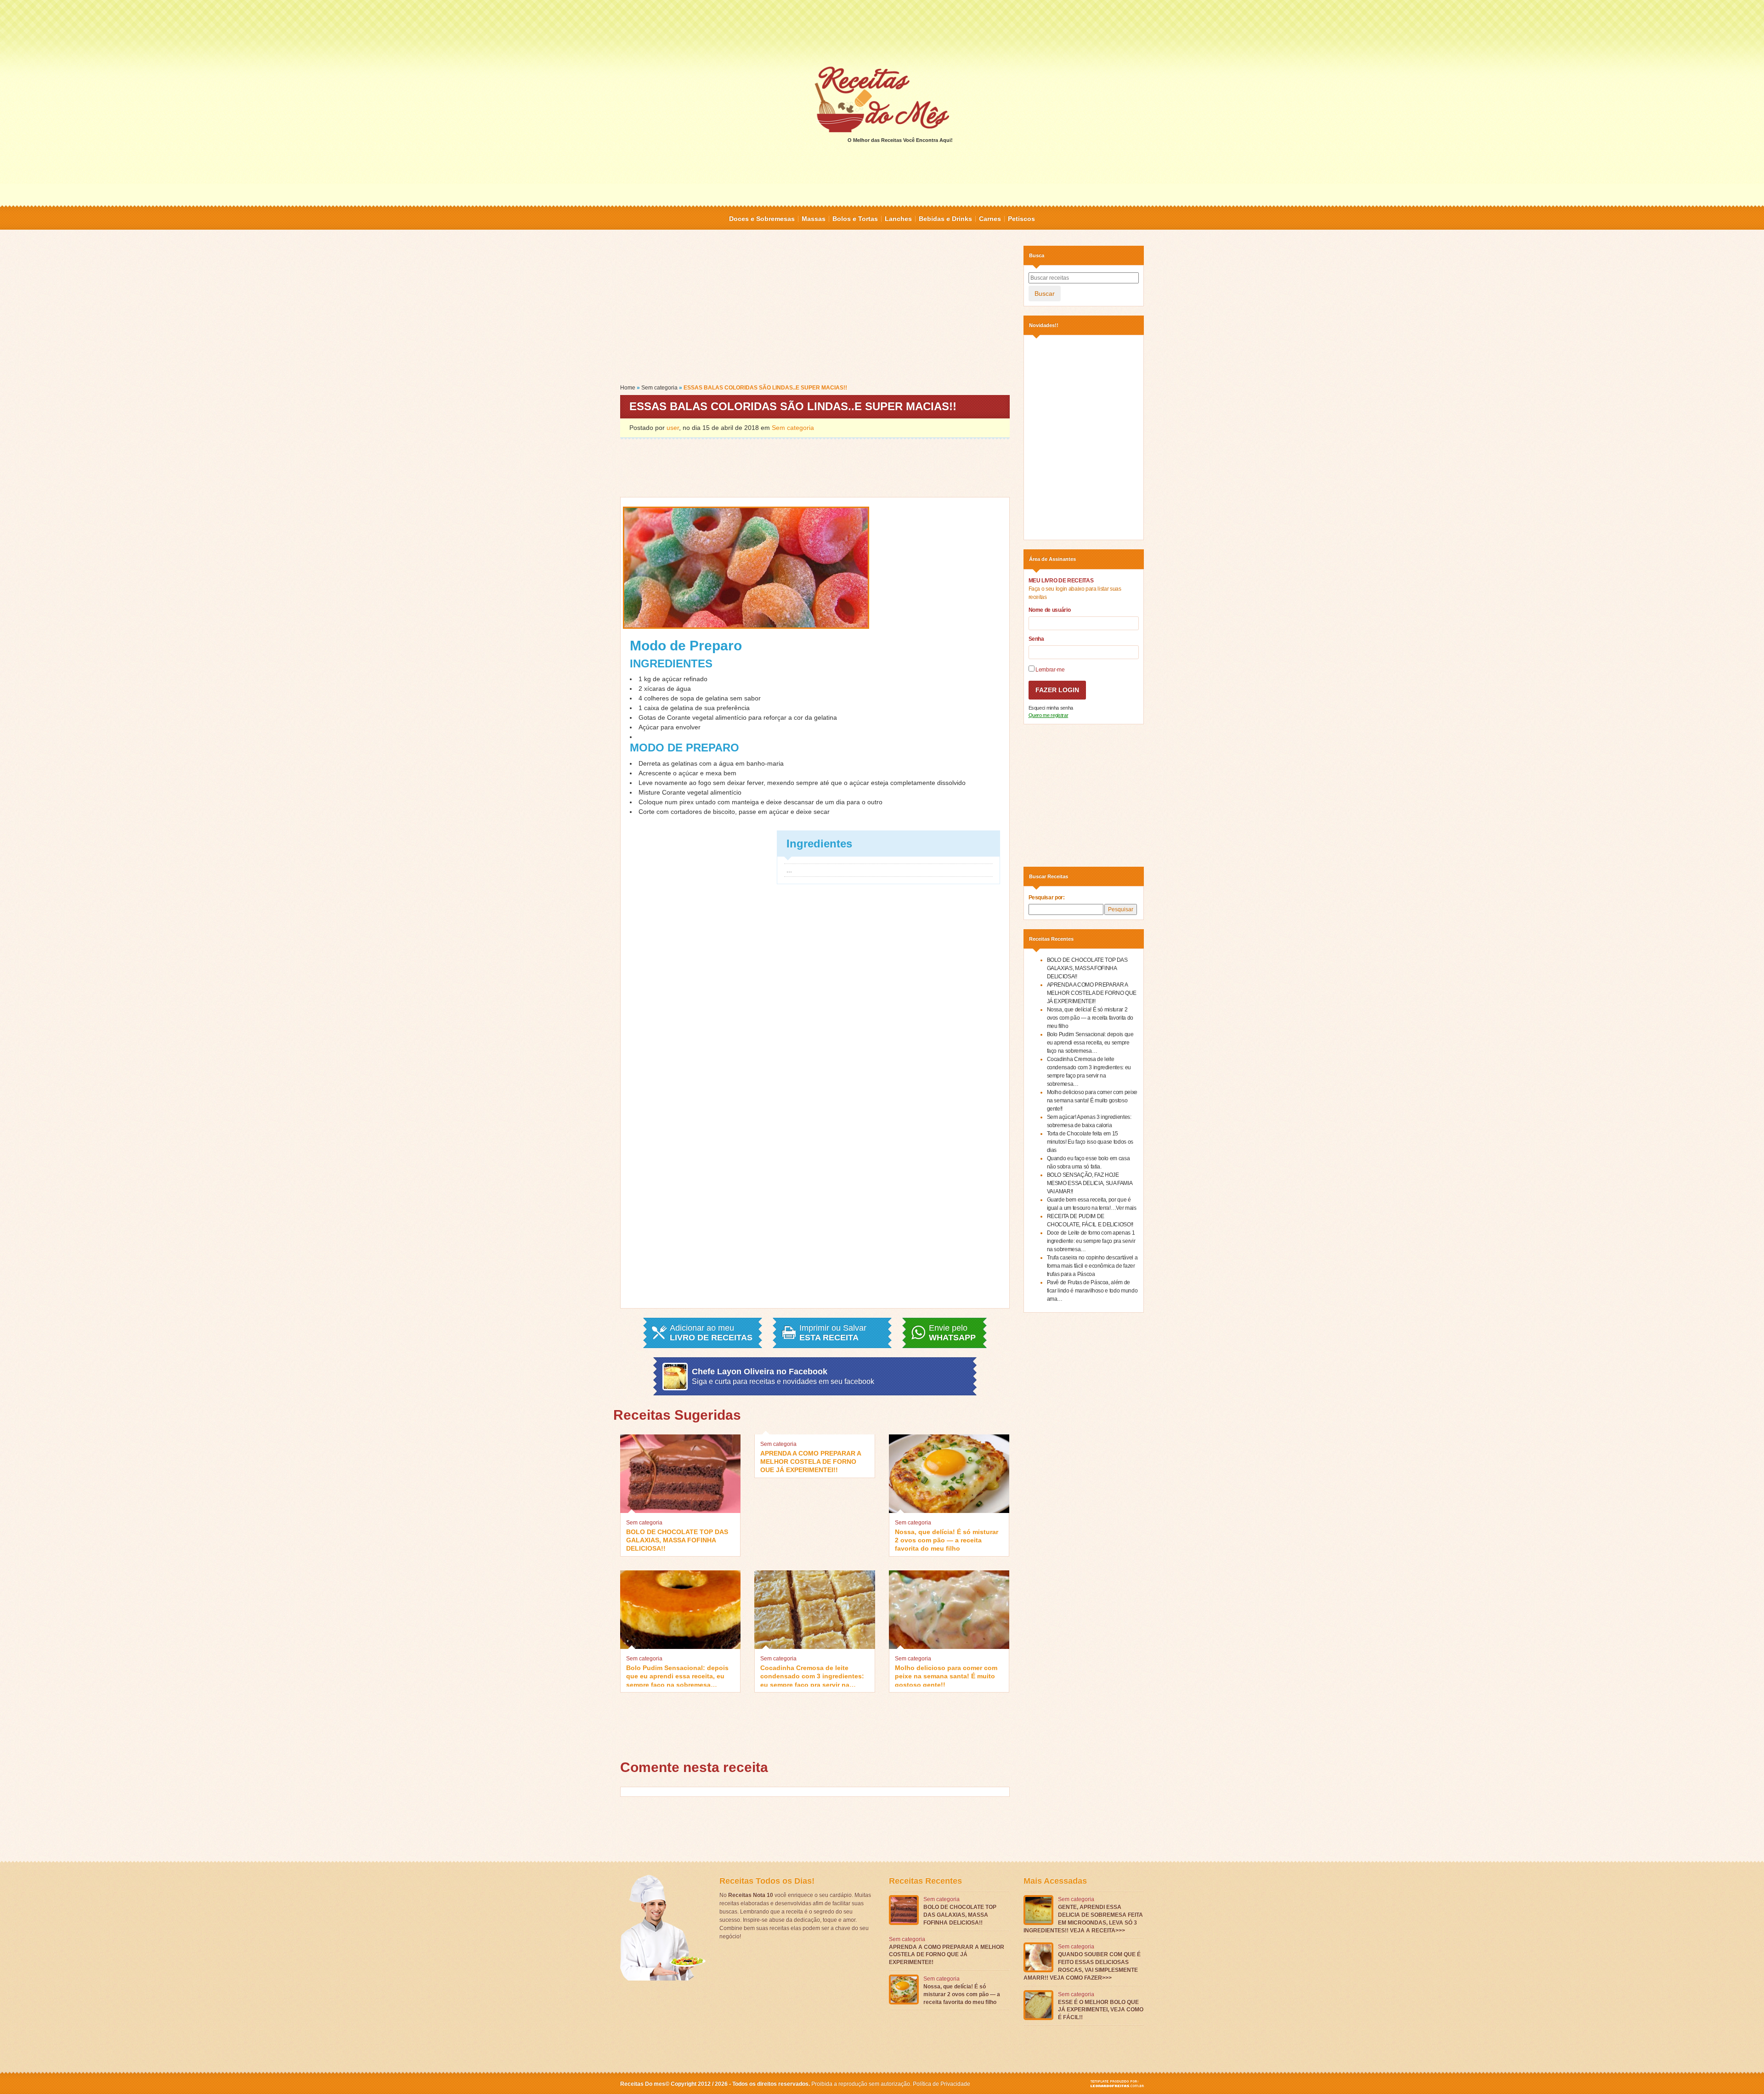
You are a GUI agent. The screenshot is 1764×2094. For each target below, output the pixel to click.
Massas (814, 219)
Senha (1036, 639)
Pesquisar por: (1047, 897)
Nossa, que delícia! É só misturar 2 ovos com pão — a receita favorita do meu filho (947, 1539)
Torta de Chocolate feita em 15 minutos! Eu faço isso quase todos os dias (1090, 1142)
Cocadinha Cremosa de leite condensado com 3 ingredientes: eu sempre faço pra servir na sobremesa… (812, 1675)
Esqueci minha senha (1051, 708)
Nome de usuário (1050, 610)
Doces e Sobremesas (762, 219)
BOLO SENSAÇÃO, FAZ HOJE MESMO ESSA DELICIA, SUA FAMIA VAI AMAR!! (1090, 1183)
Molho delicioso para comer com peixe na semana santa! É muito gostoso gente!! (946, 1675)
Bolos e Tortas (855, 219)
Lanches (898, 219)
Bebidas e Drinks (945, 219)
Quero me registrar (1049, 715)
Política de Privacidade (941, 2084)
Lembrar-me (1050, 670)
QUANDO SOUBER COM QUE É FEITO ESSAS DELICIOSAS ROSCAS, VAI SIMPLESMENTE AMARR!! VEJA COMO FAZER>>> (1082, 1966)
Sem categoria (659, 388)
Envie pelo (952, 1333)
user (673, 428)
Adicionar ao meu (711, 1333)
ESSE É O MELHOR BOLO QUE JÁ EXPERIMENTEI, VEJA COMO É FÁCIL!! (1101, 2010)
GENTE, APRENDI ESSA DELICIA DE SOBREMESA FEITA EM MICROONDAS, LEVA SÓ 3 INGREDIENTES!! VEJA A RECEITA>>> (1083, 1919)
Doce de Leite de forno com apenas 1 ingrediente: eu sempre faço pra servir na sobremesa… (1091, 1241)
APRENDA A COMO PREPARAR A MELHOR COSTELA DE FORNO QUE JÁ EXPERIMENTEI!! (811, 1461)
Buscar (1045, 293)
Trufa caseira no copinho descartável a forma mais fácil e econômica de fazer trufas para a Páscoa (1092, 1266)
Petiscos (1021, 219)
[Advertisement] (882, 32)
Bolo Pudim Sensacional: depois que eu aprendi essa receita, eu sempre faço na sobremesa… (677, 1675)
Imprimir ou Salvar (833, 1333)
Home (628, 388)
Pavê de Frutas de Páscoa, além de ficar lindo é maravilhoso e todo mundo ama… (1092, 1291)
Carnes (990, 219)
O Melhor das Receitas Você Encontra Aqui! (900, 140)
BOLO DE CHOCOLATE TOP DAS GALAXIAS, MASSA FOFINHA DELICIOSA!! (677, 1539)
